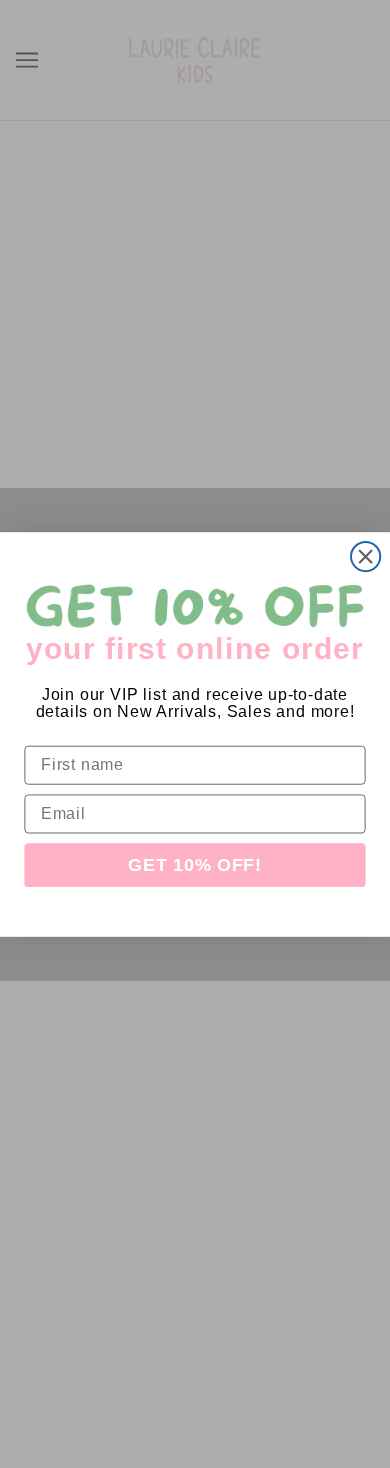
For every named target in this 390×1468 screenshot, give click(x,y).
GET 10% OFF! (195, 865)
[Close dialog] (365, 555)
